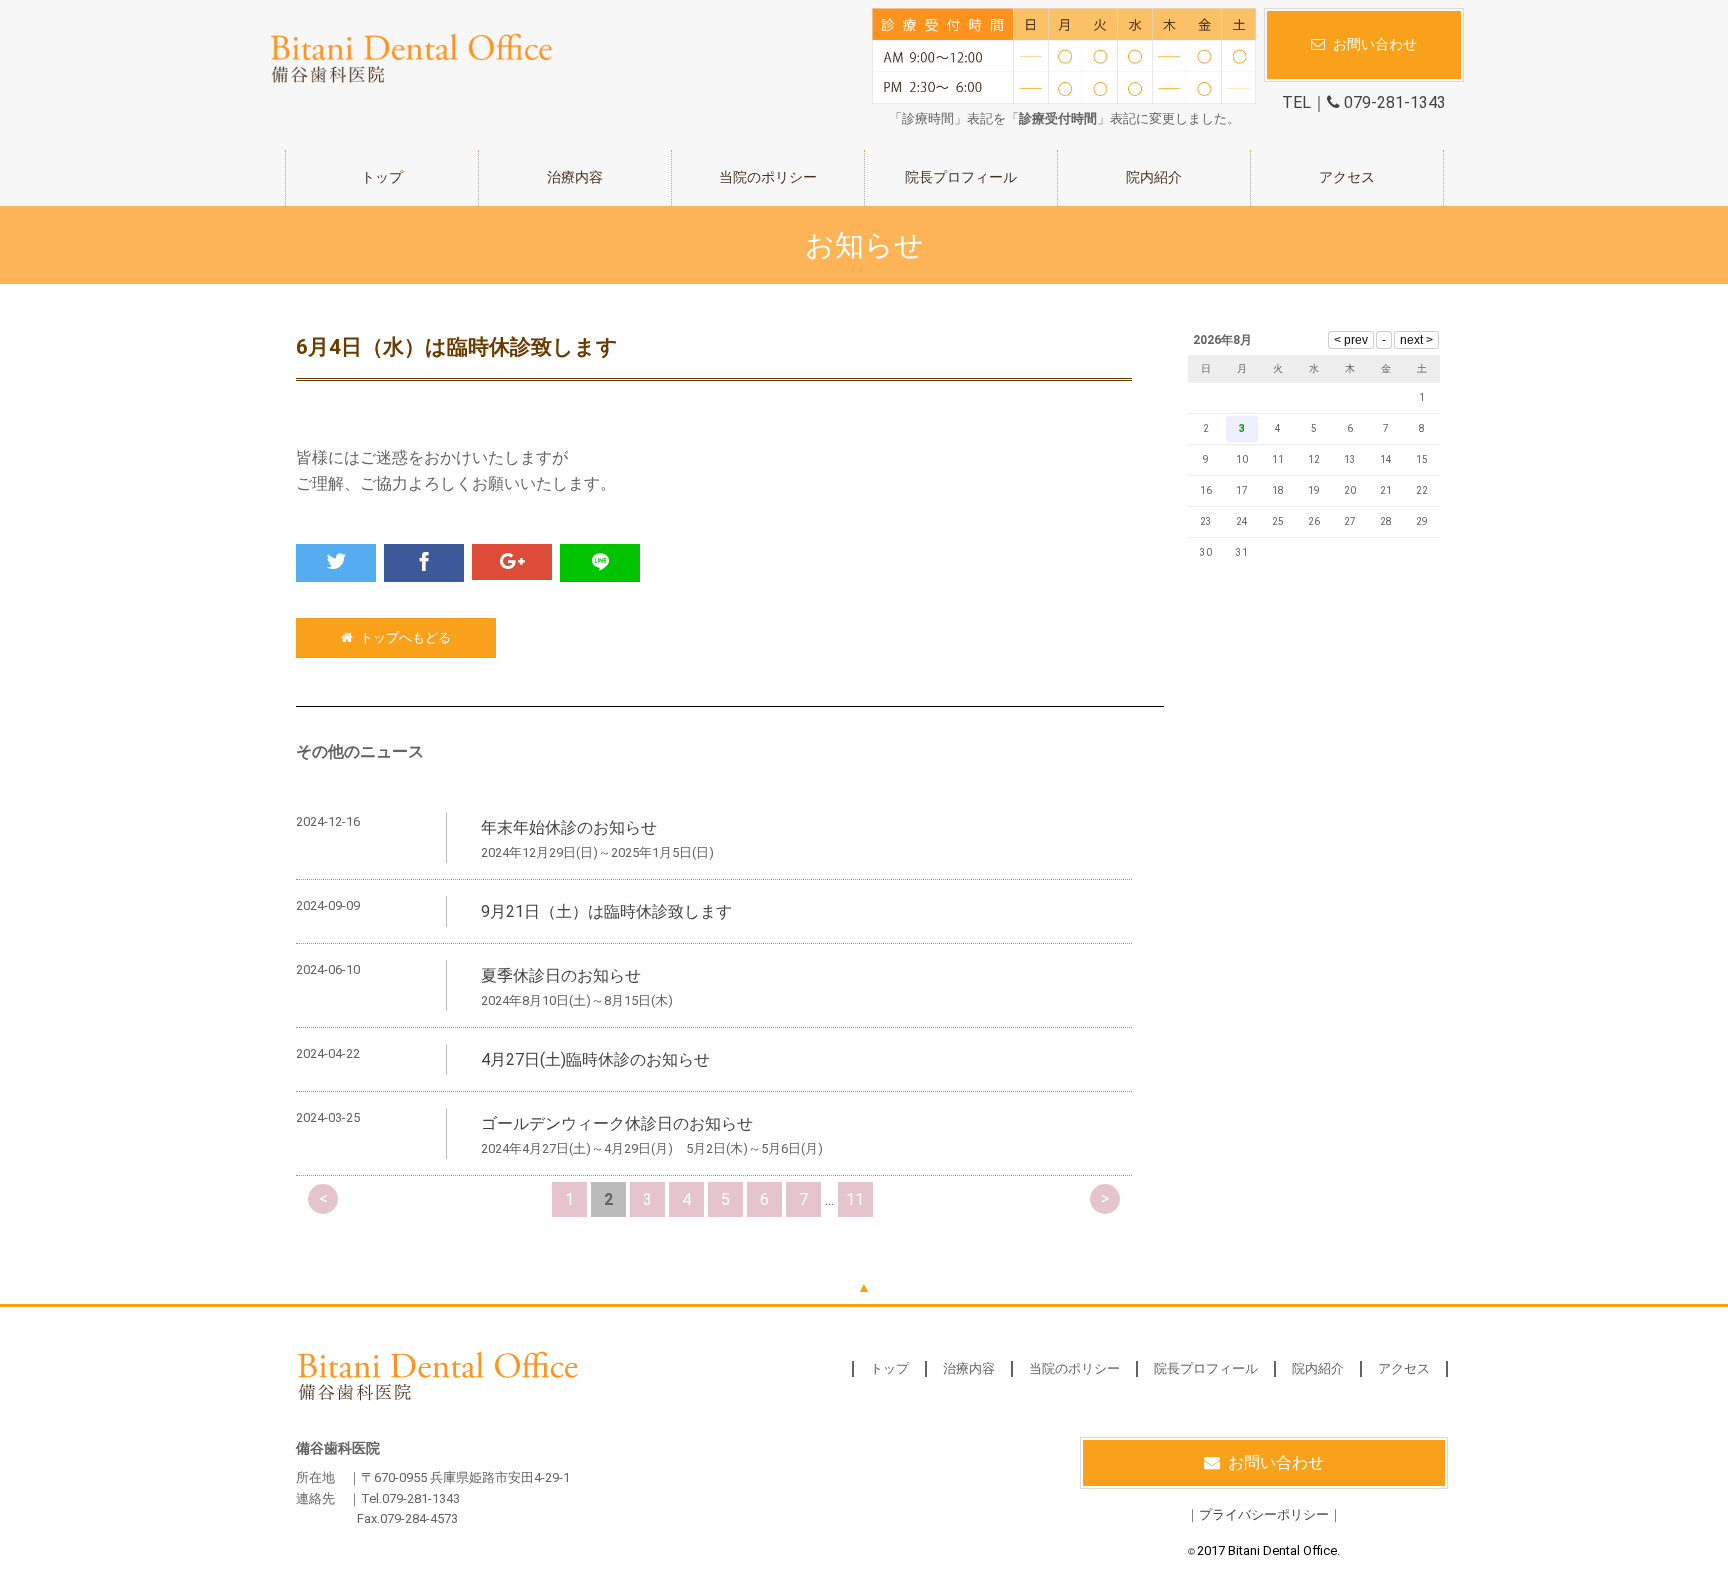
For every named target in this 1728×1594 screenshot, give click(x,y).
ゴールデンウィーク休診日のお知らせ (617, 1123)
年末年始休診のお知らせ (569, 827)
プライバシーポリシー (1264, 1514)
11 (855, 1199)
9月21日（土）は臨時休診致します (606, 911)
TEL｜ (1364, 102)
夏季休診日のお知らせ (561, 975)
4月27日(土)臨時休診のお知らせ (595, 1059)
